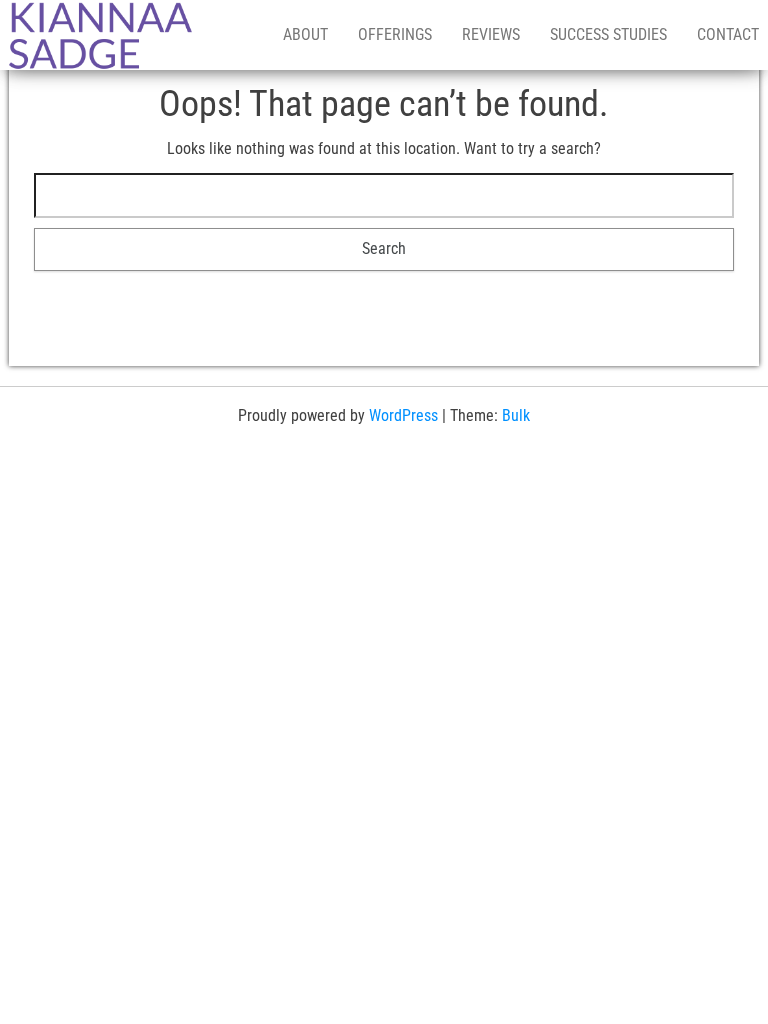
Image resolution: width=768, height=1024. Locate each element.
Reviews (491, 34)
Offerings (395, 34)
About (305, 34)
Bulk (516, 415)
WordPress (403, 415)
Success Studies (608, 34)
